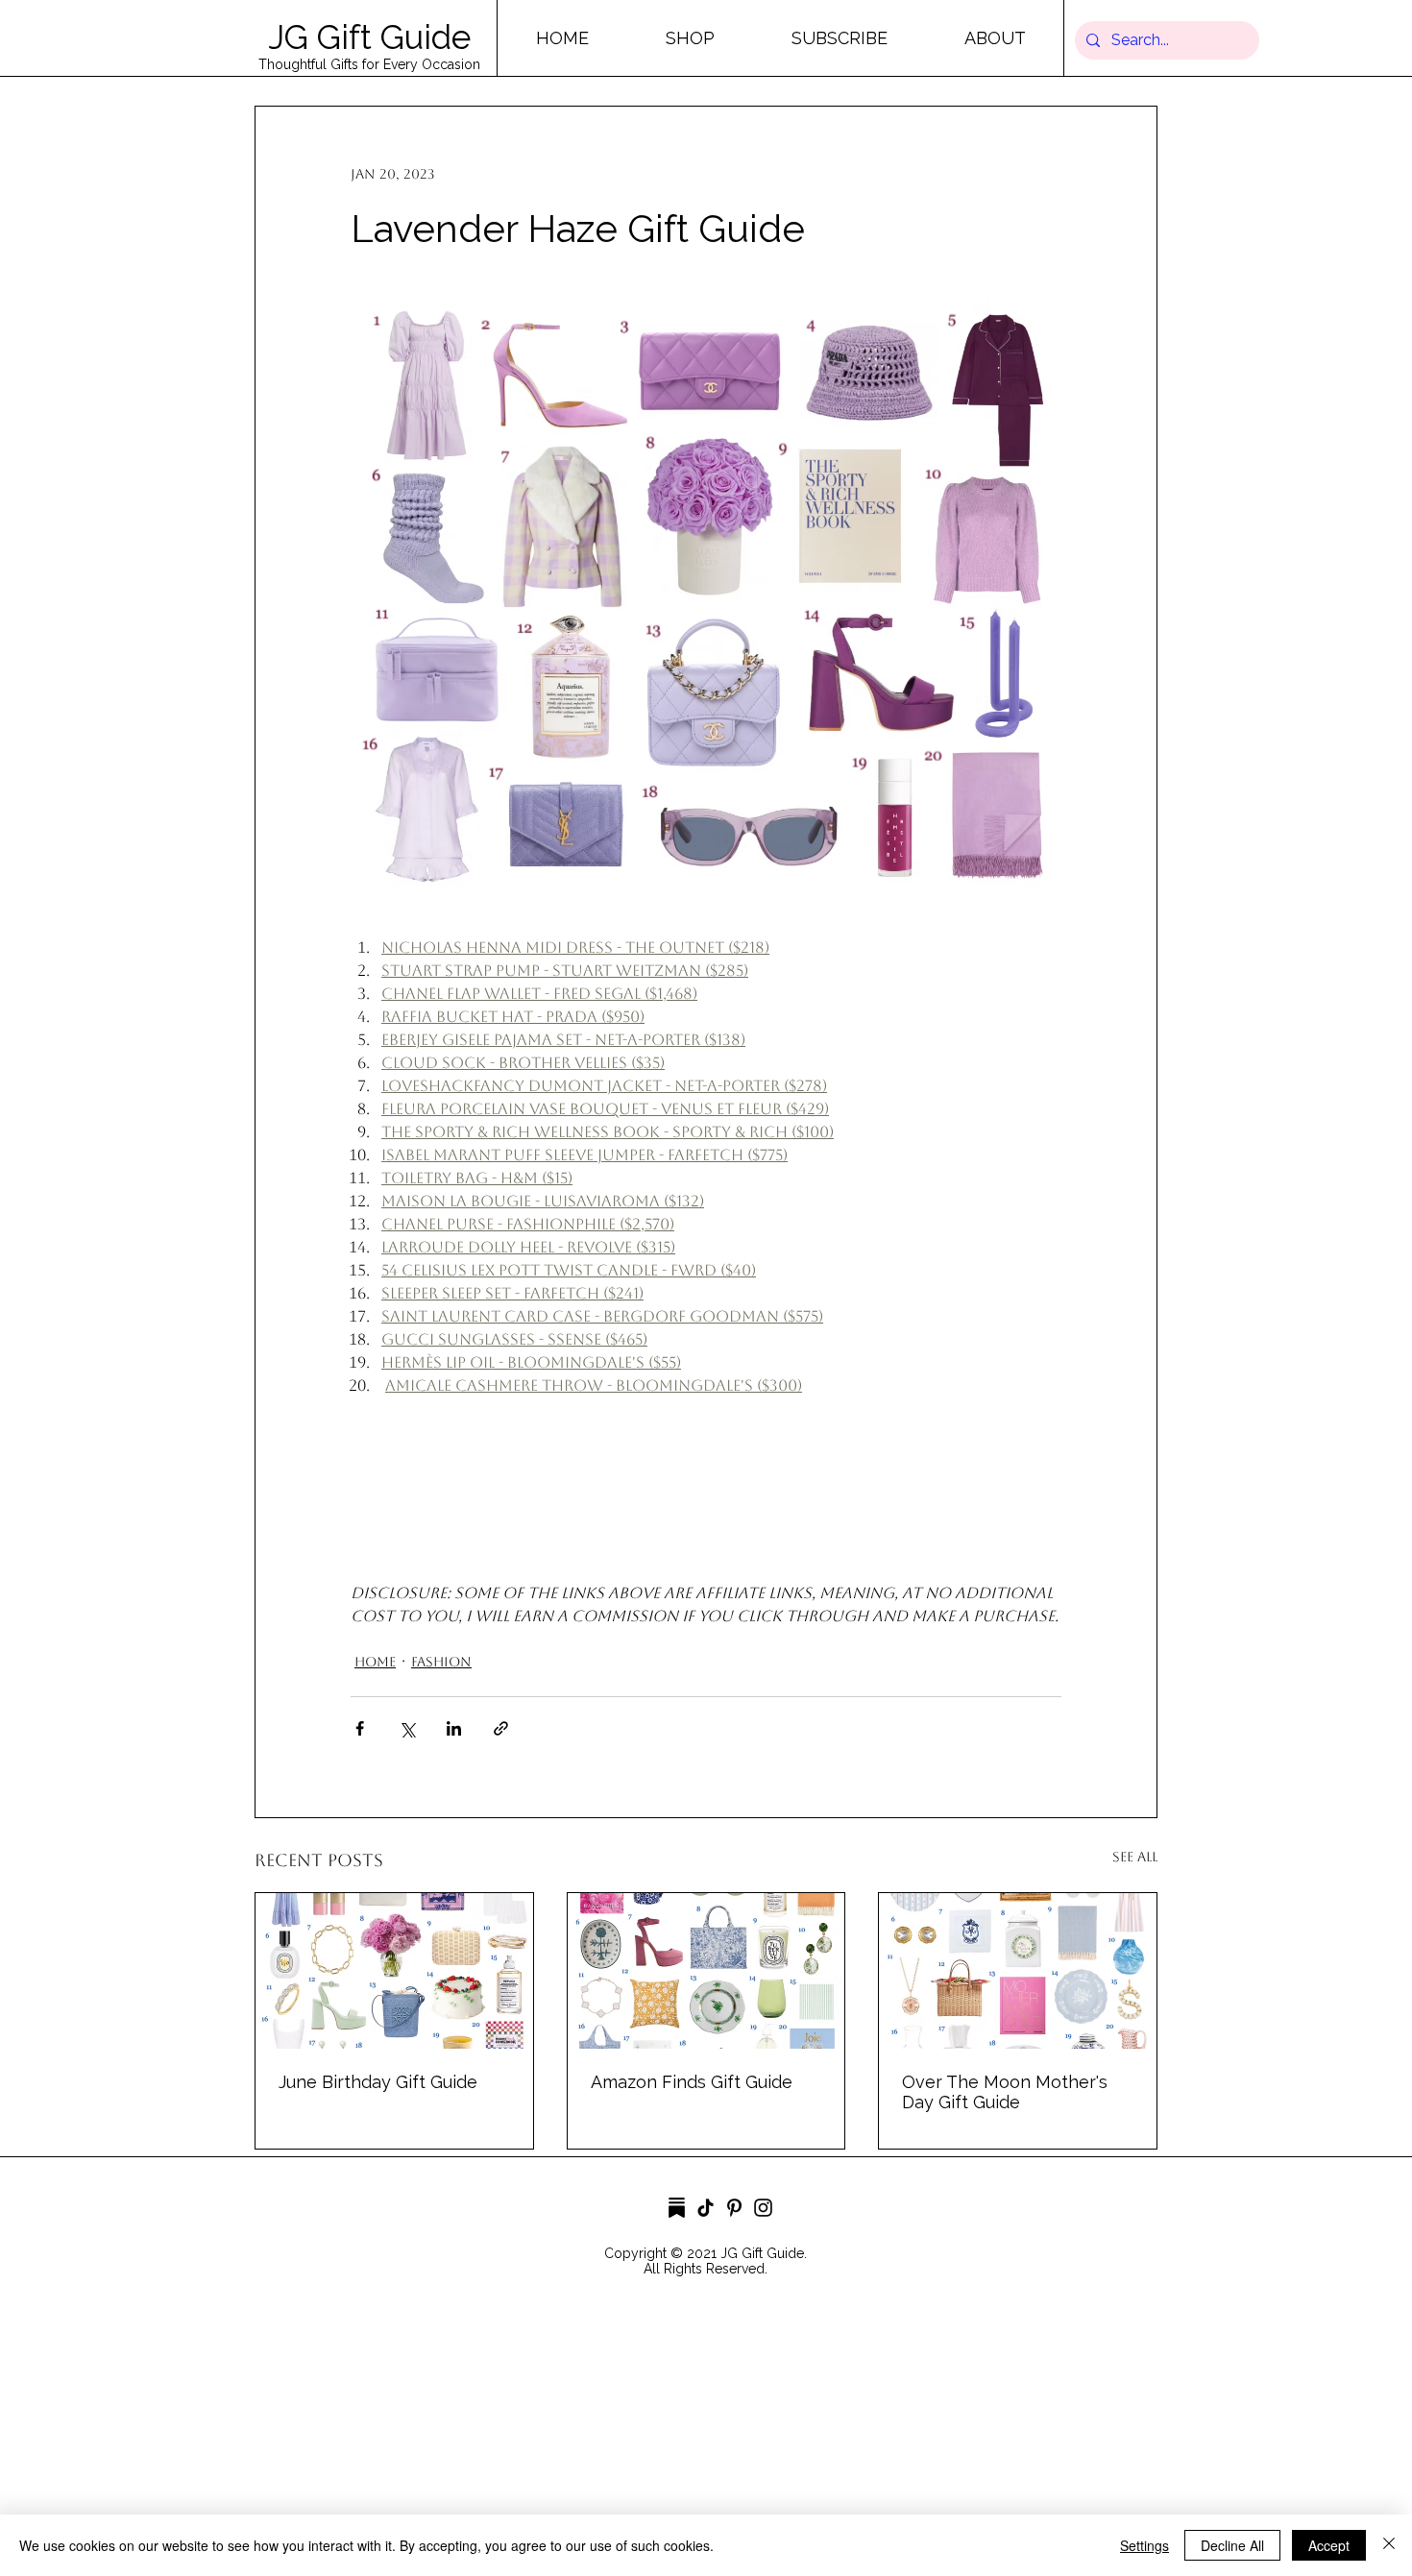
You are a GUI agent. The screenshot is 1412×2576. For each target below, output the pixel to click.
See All (1135, 1857)
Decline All (1232, 2545)
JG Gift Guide (369, 37)
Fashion (441, 1662)
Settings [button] (1144, 2545)
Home (375, 1662)
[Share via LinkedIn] (454, 1728)
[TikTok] (706, 2208)
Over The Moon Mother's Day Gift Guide (1005, 2092)
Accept (1329, 2545)
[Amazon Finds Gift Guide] (706, 1971)
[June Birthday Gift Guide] (394, 1971)
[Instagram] (763, 2208)
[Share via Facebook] (360, 1728)
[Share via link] (501, 1728)
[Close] (1389, 2545)
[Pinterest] (734, 2208)
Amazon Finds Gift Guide (692, 2082)
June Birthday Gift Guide (378, 2082)
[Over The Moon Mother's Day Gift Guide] (1018, 1971)
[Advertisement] (576, 2440)
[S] (677, 2208)
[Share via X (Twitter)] (407, 1728)
